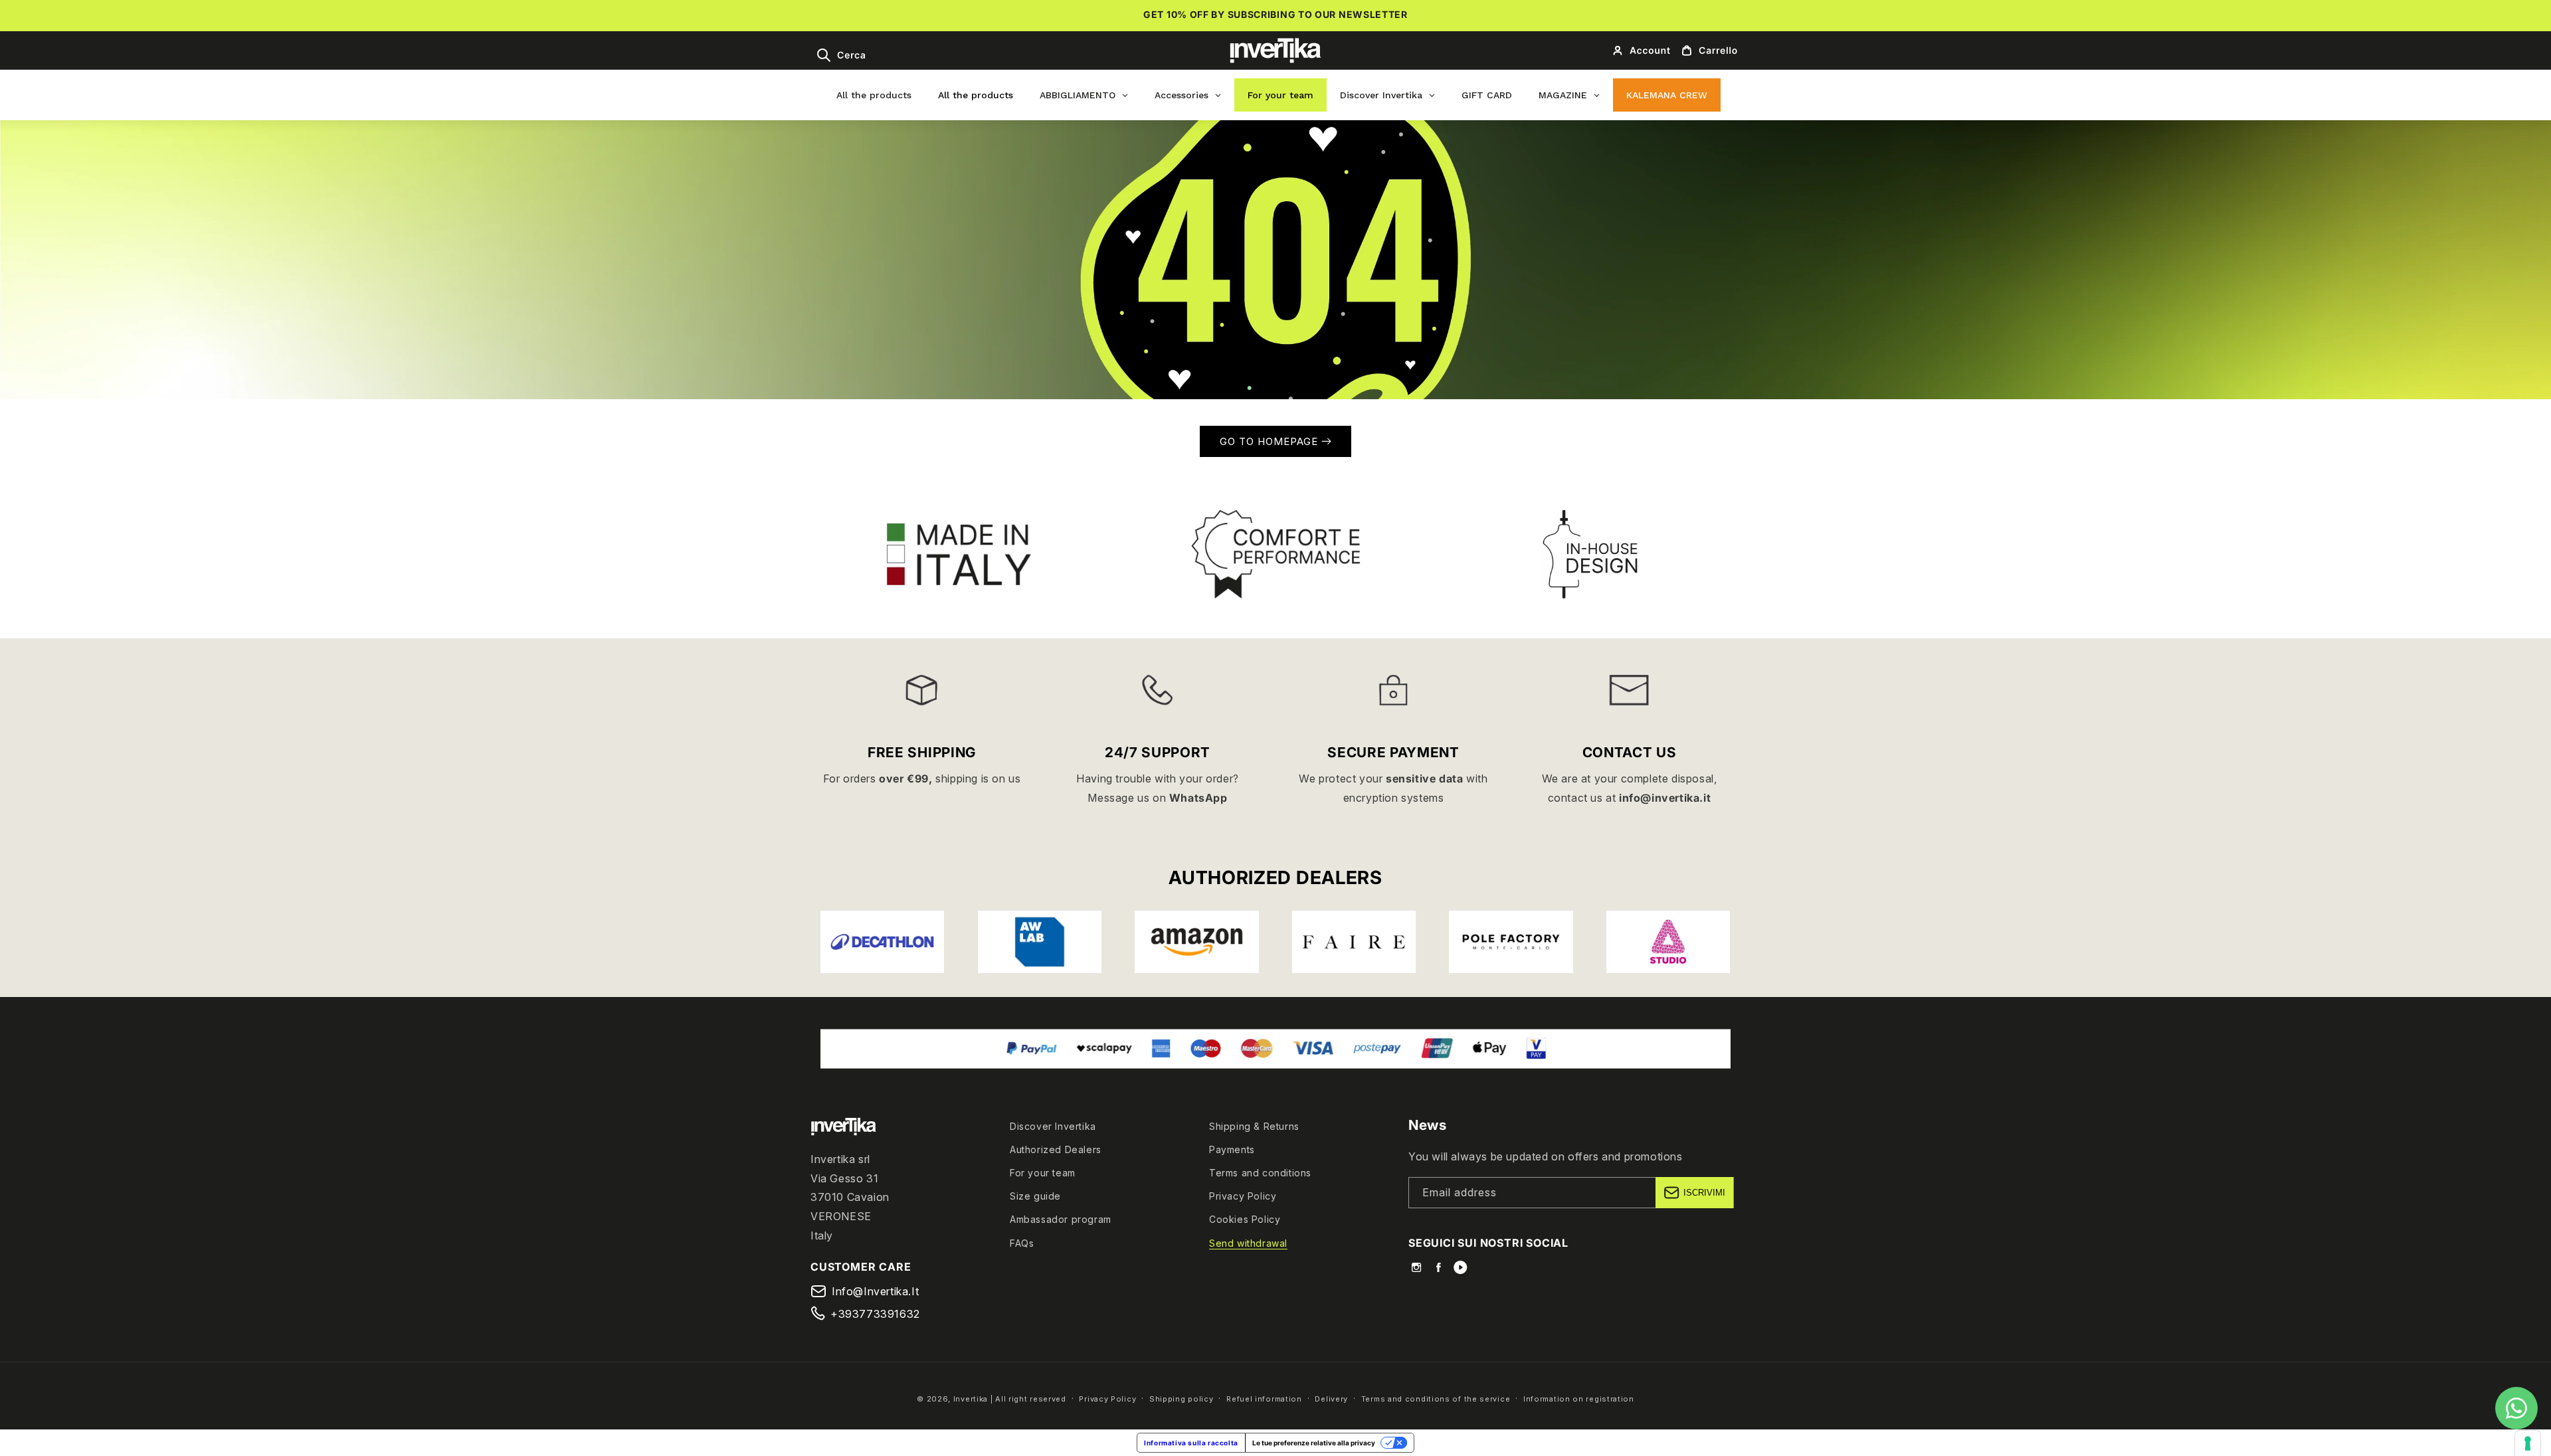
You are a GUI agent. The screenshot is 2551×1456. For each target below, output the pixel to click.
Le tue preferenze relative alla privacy (1314, 1443)
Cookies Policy (1245, 1219)
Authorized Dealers (1056, 1149)
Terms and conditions (1260, 1173)
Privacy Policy (1243, 1196)
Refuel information (1264, 1399)
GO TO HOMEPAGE (1271, 441)
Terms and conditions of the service (1436, 1399)
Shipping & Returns (1254, 1126)
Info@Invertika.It (875, 1291)
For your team (1043, 1173)
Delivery (1331, 1399)
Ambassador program (1061, 1219)
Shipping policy (1181, 1399)
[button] (841, 55)
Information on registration (1579, 1399)
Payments (1232, 1149)
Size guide (1035, 1196)
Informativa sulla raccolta (1191, 1443)
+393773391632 (875, 1314)
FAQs (1022, 1243)
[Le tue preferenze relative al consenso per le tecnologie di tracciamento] (2528, 1443)
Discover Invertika (1053, 1126)
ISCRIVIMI (1704, 1193)
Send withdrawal (1248, 1243)
